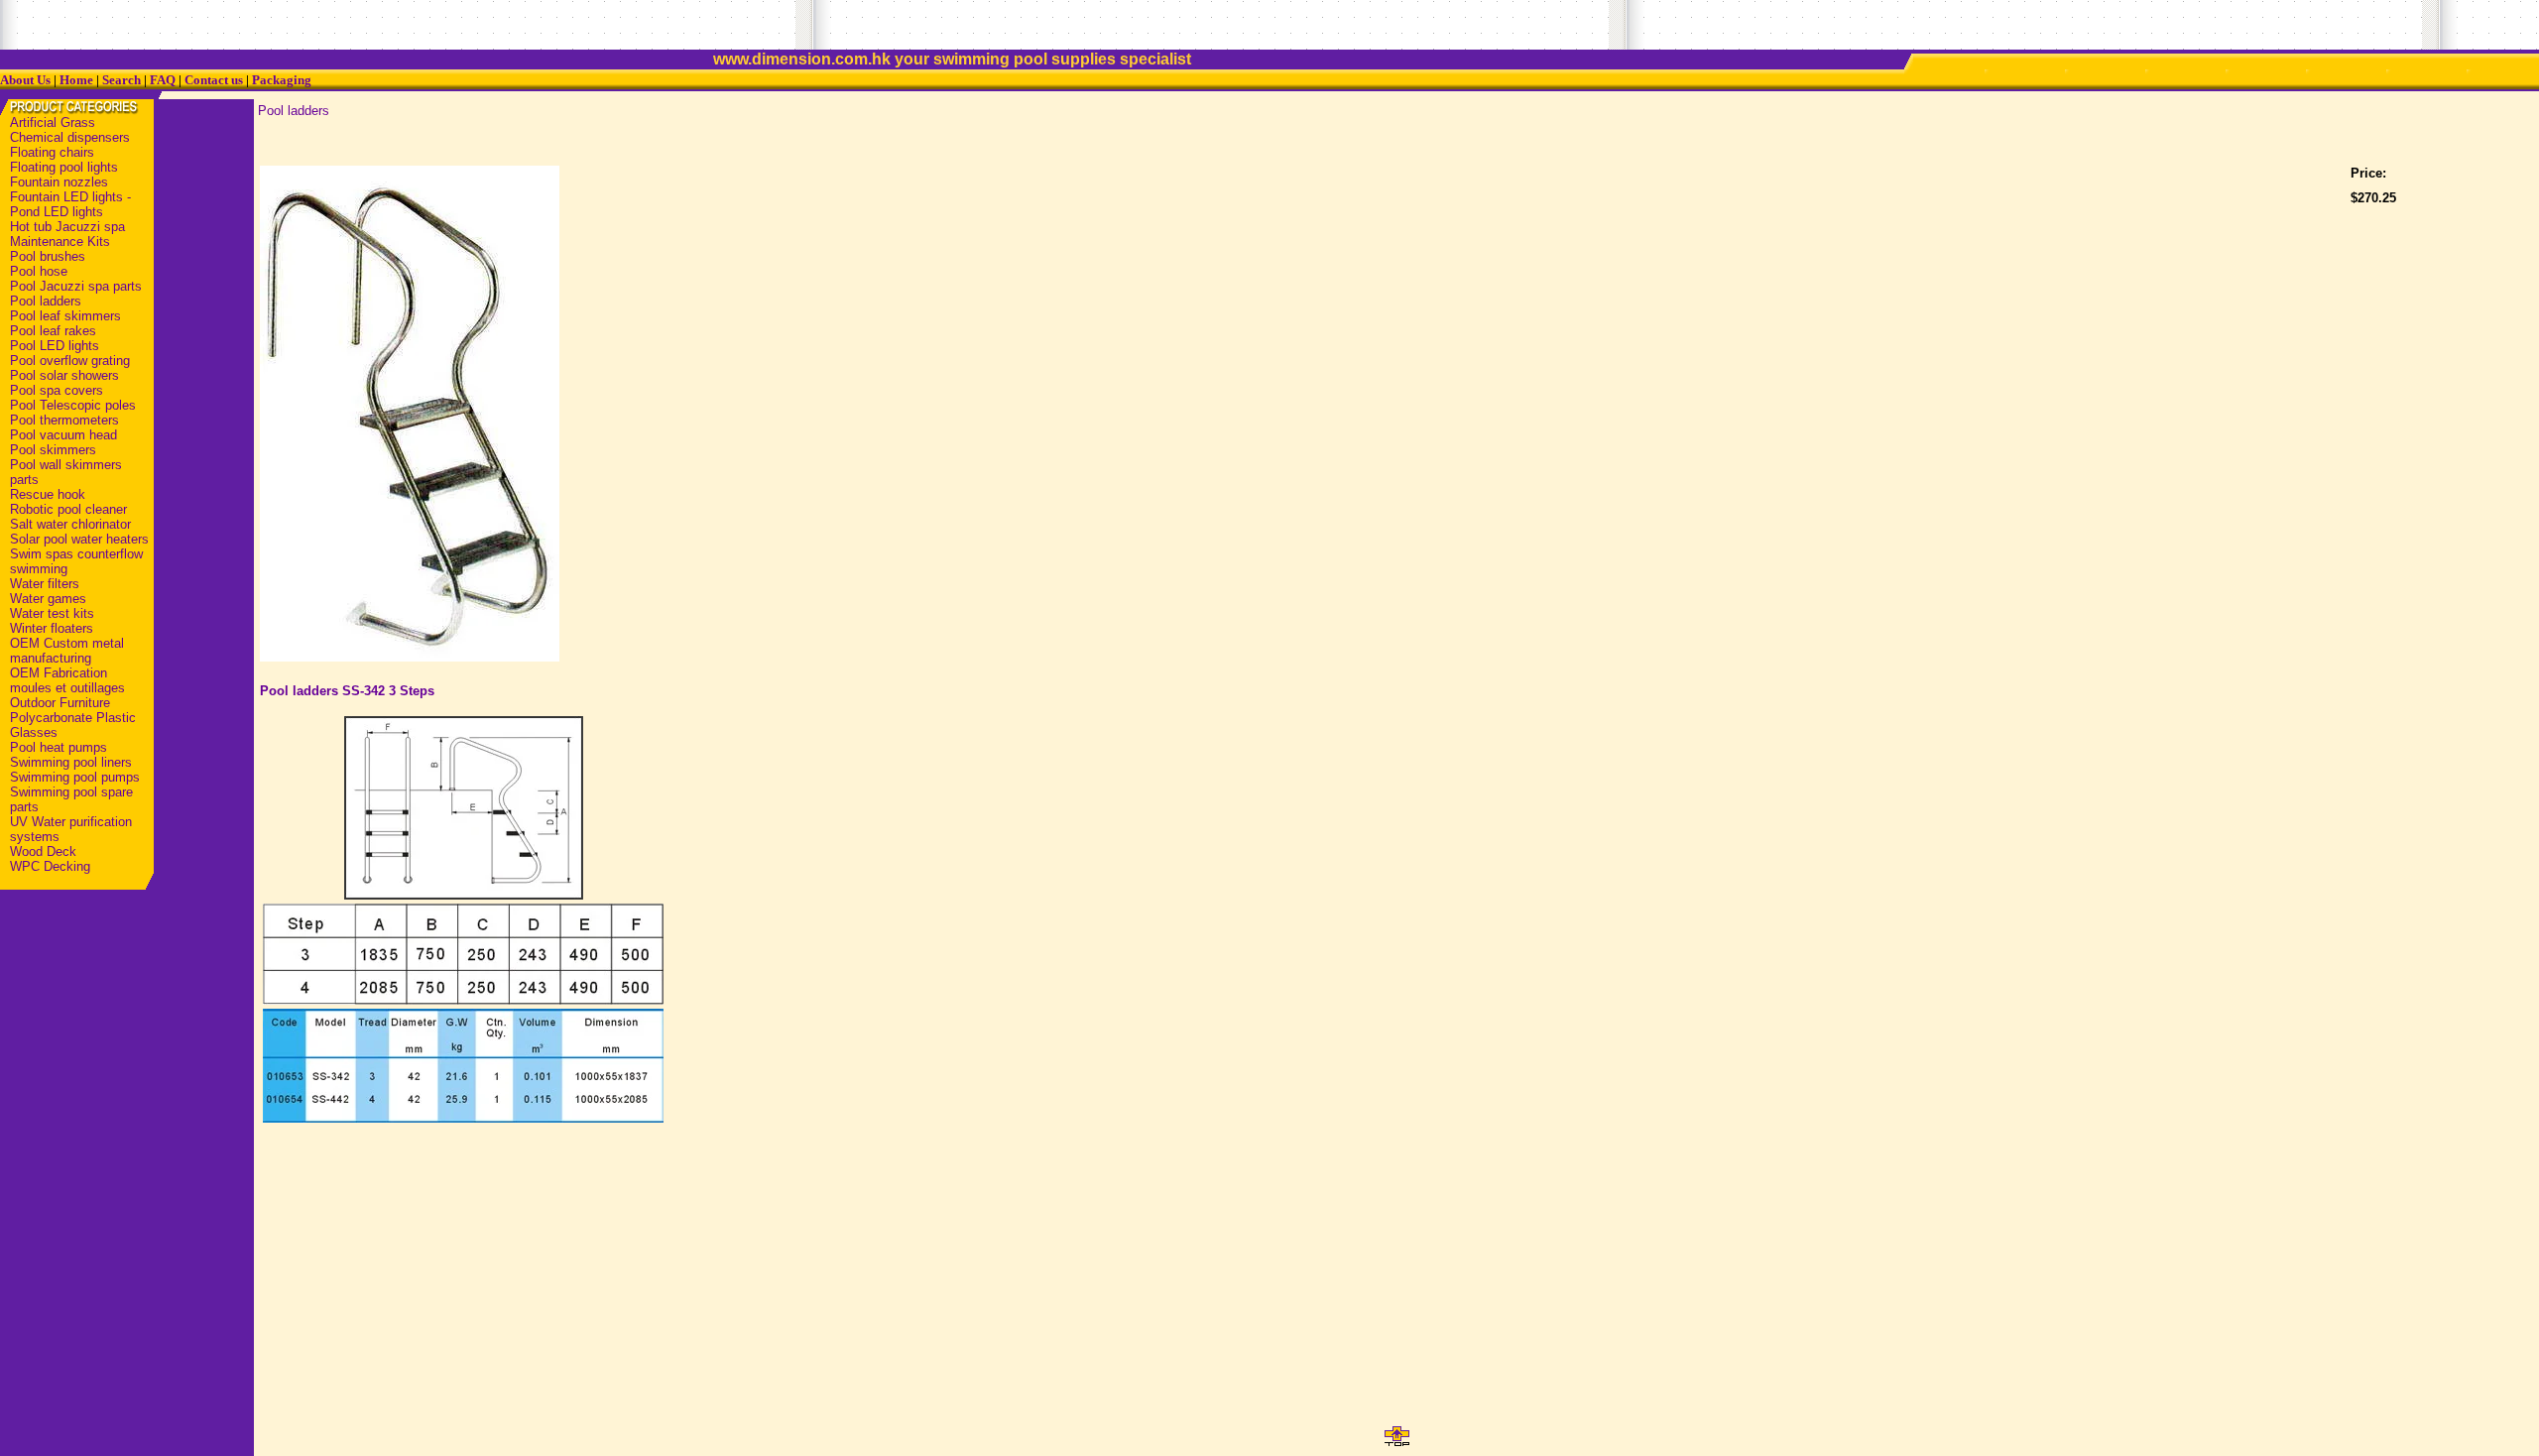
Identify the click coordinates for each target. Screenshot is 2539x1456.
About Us (25, 80)
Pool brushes (48, 256)
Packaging (282, 80)
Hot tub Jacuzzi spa (67, 227)
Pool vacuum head (63, 435)
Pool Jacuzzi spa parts (76, 286)
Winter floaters (52, 628)
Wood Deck (43, 851)
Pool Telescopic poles (73, 405)
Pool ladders (46, 301)
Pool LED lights (55, 346)
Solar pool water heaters (79, 539)
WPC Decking (50, 866)
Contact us (214, 80)
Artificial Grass (53, 122)
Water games (48, 599)
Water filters (45, 584)
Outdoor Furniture (60, 703)
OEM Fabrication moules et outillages (67, 680)
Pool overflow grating (70, 361)
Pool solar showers (64, 375)
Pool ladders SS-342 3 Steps (347, 691)
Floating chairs (52, 152)
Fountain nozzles (59, 182)
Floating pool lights (64, 167)
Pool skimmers (53, 450)
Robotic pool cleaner (68, 509)
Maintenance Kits (60, 242)
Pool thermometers (64, 420)
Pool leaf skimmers (65, 316)
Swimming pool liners (71, 762)
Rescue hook (48, 494)
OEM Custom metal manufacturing (67, 651)
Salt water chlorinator (70, 524)
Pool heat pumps (59, 747)
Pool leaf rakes (53, 331)
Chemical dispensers (70, 137)
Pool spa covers (57, 390)
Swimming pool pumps (75, 777)
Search (121, 80)
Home (76, 80)
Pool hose (39, 271)
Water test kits (52, 613)
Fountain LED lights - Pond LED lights (70, 204)
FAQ (163, 80)
